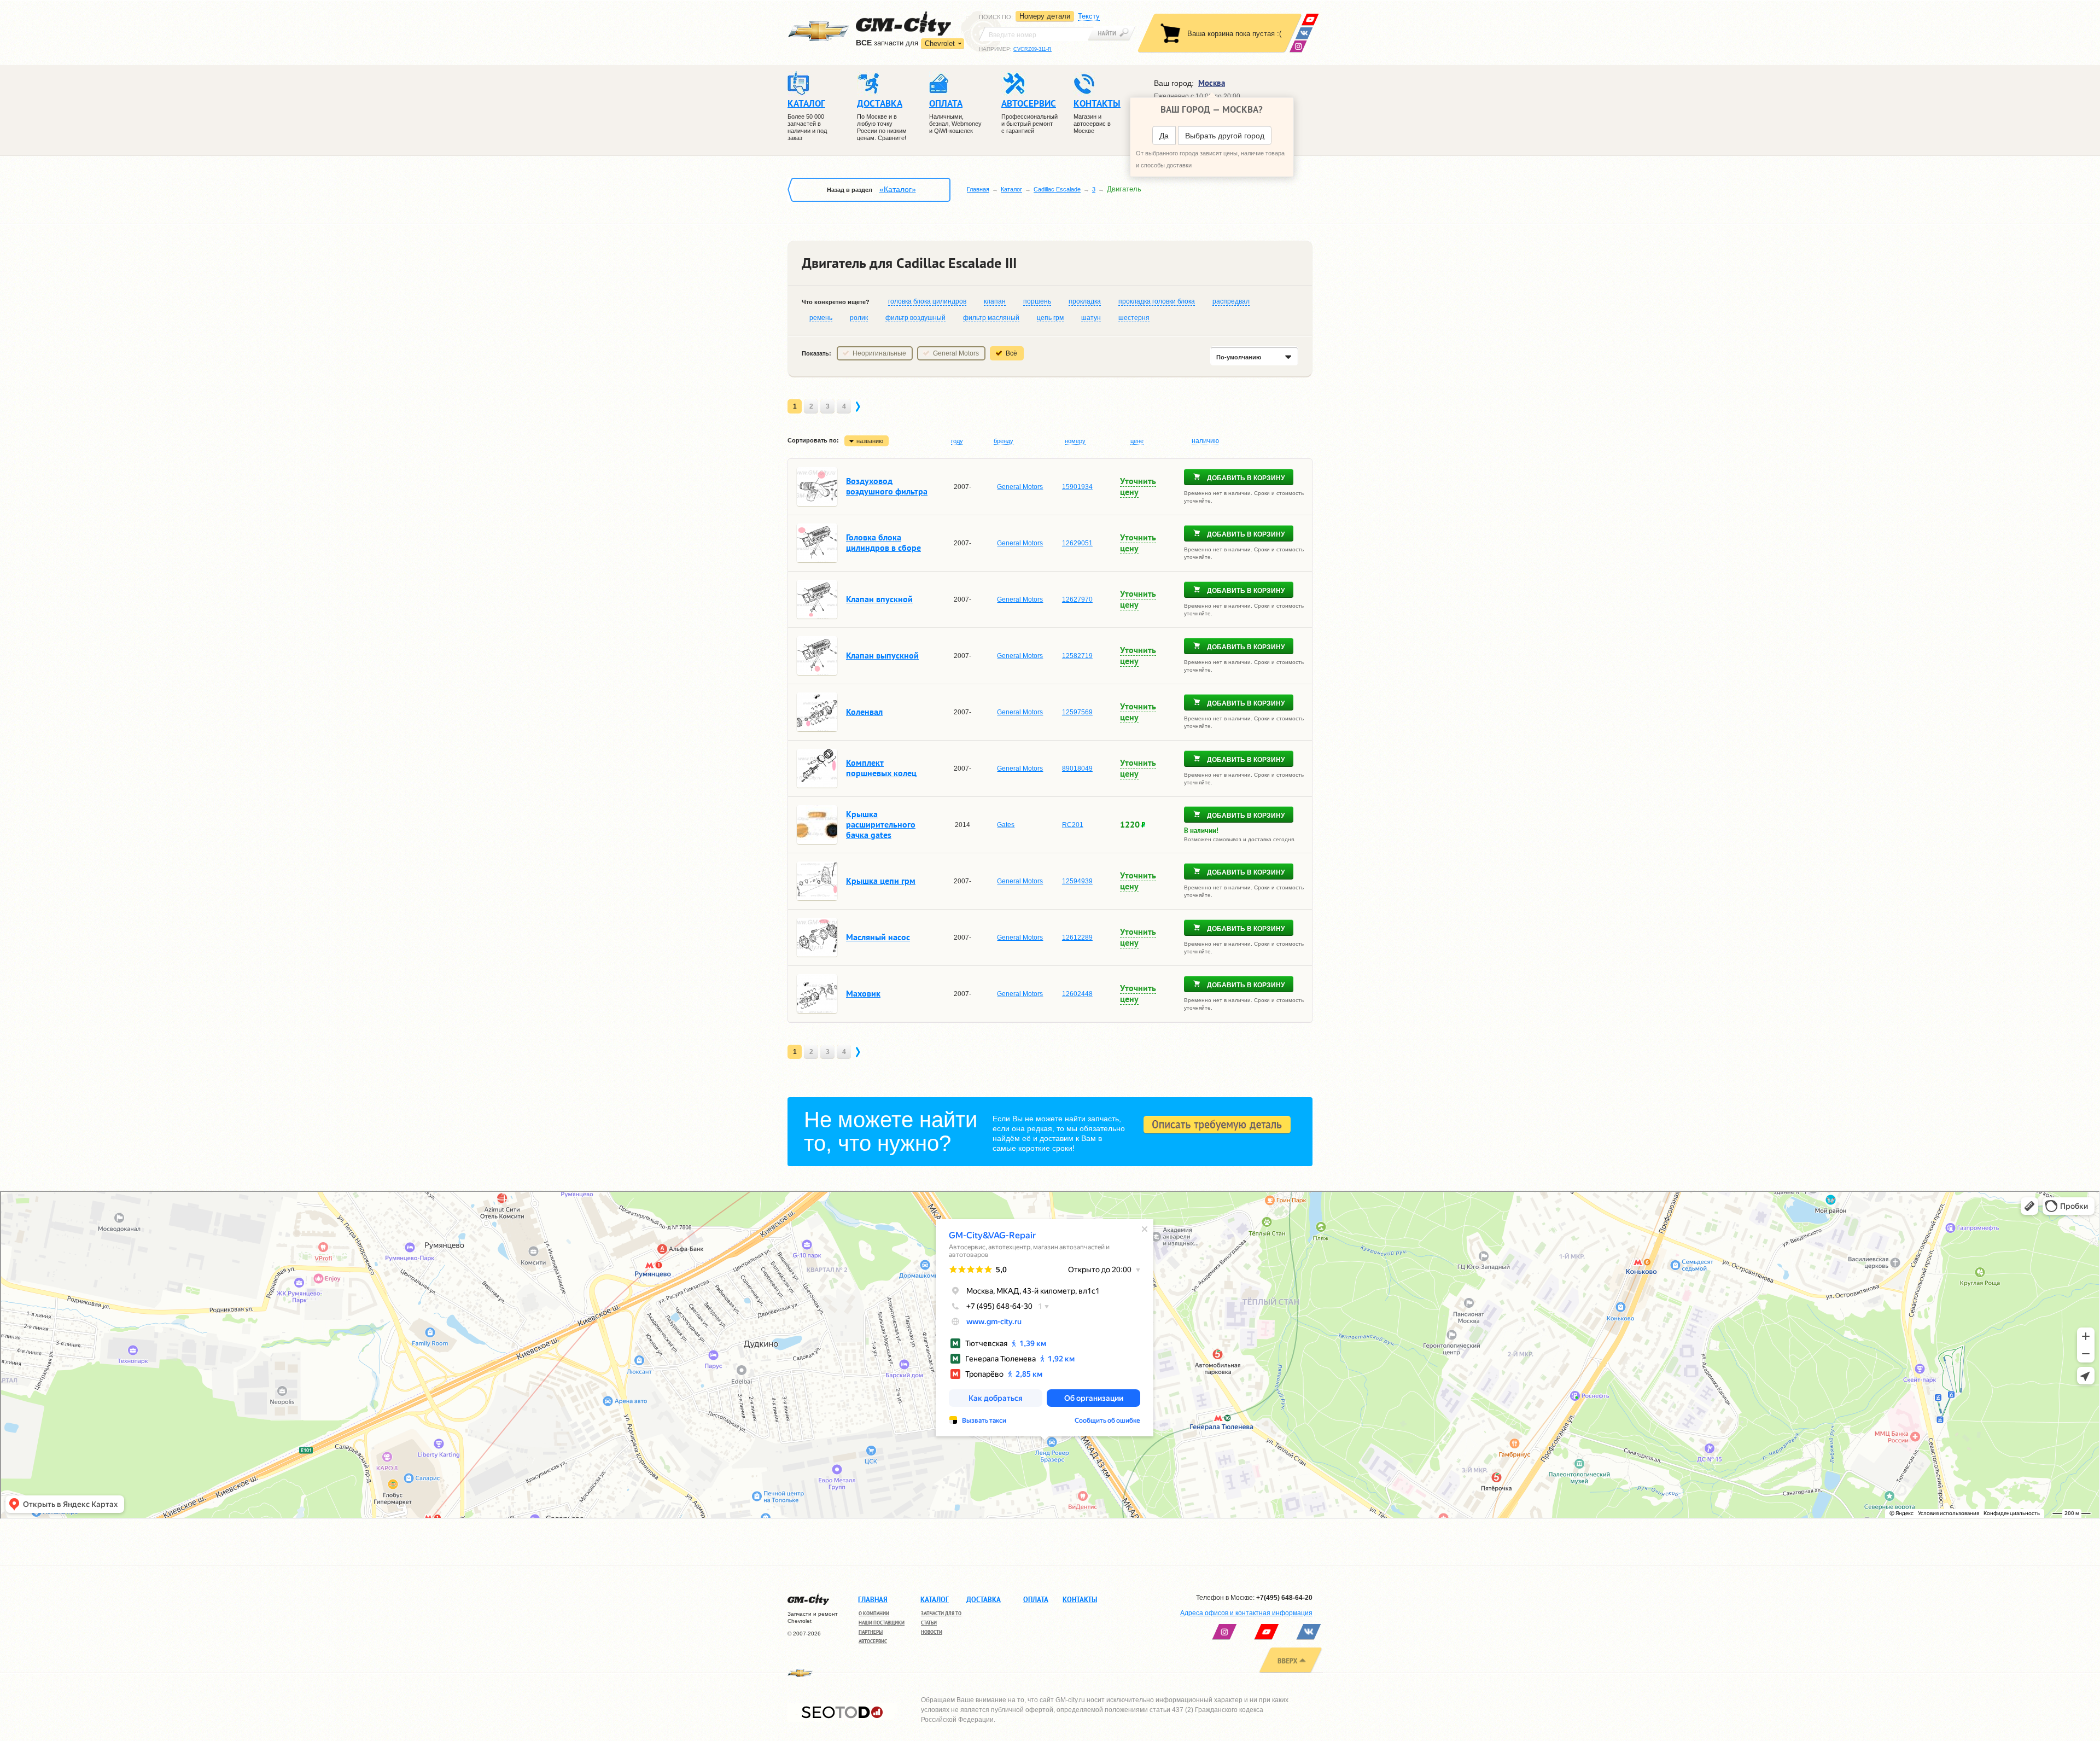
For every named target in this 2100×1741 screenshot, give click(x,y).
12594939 (1077, 881)
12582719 (1077, 656)
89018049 (1077, 768)
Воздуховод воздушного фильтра (887, 486)
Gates (1006, 825)
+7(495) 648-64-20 (1284, 1598)
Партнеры (871, 1632)
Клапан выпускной (882, 655)
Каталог (1011, 189)
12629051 (1077, 543)
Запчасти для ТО (941, 1613)
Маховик (863, 993)
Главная (978, 189)
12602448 (1077, 994)
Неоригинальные (879, 353)
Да (1164, 136)
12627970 (1077, 599)
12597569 (1077, 712)
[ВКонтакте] (1304, 33)
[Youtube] (1310, 19)
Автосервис (873, 1641)
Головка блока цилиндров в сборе (883, 542)
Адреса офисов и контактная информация (1246, 1613)
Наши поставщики (882, 1623)
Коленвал (864, 712)
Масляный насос (878, 937)
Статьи (929, 1623)
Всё (1011, 353)
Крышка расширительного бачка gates (881, 824)
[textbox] (1036, 34)
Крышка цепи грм (881, 881)
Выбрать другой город (1225, 136)
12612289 (1077, 938)
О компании (874, 1613)
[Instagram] (1298, 46)
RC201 (1073, 825)
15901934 (1077, 487)
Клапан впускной (879, 599)
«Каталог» (898, 189)
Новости (932, 1632)
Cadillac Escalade (1057, 189)
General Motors (956, 353)
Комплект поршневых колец (881, 768)
